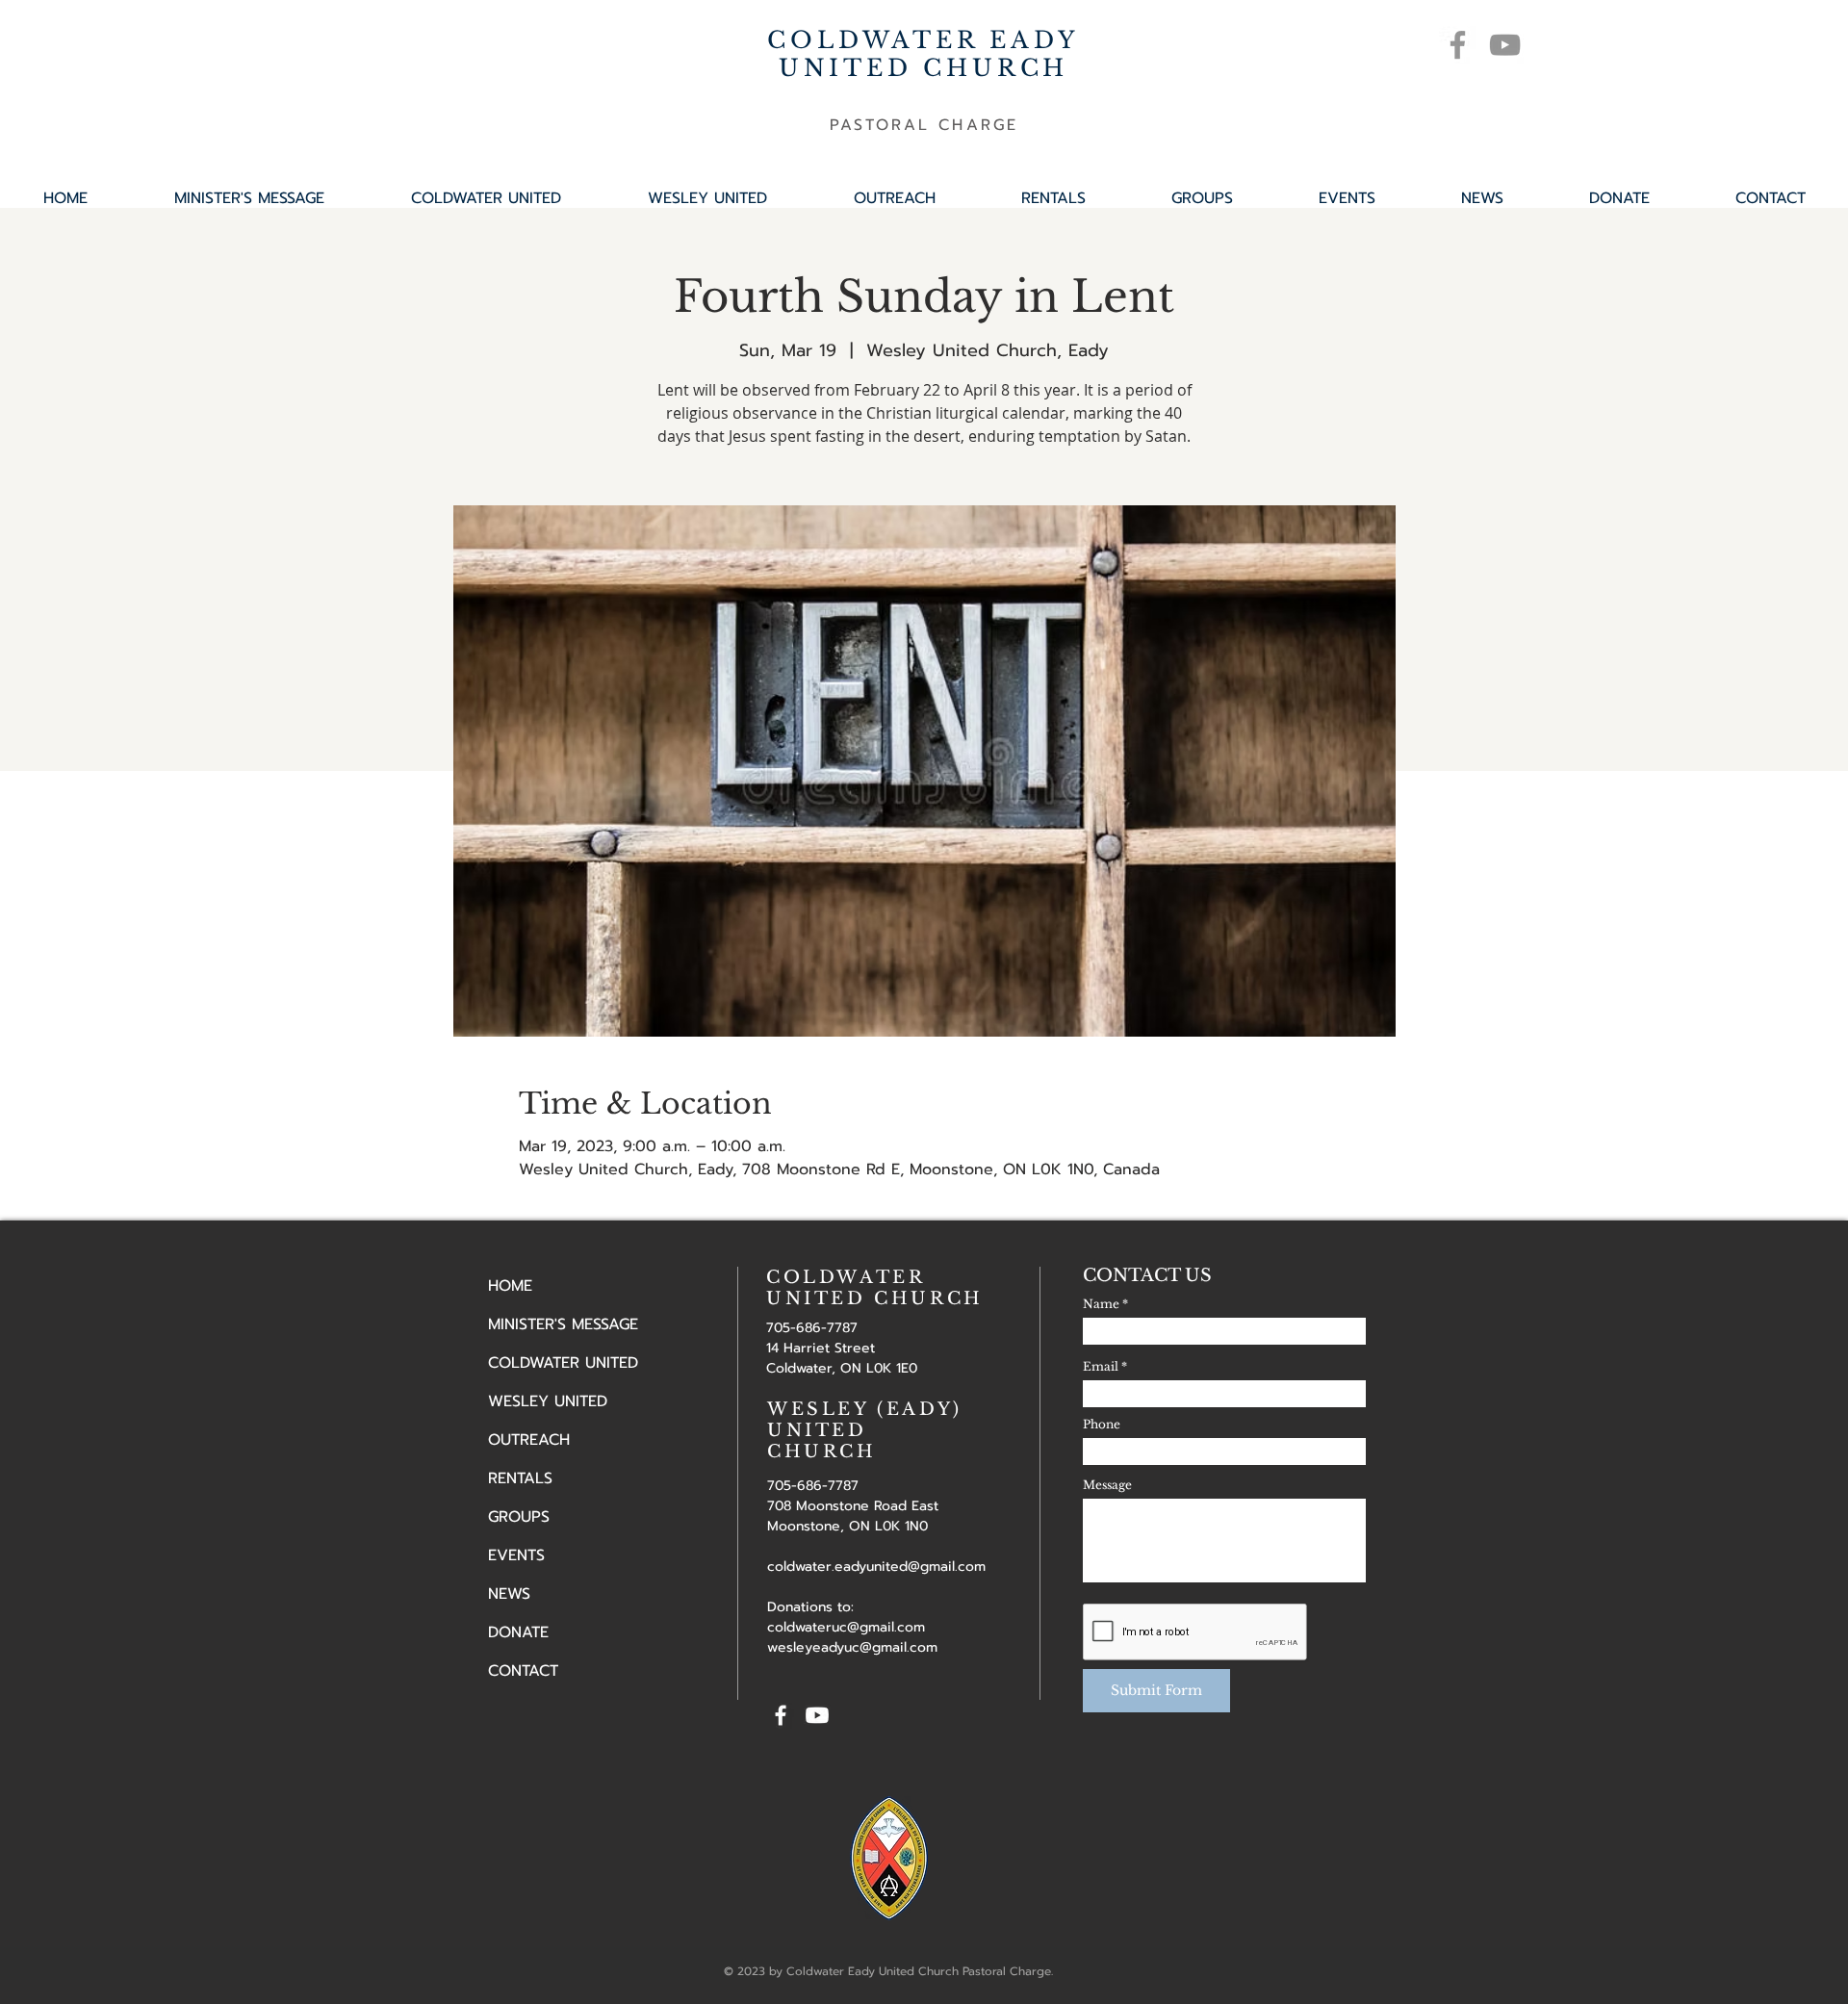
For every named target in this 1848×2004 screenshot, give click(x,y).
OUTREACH (529, 1440)
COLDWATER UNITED (563, 1363)
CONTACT (523, 1671)
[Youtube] (817, 1715)
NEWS (509, 1594)
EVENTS (516, 1555)
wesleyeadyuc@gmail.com (852, 1647)
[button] (1202, 198)
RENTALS (520, 1478)
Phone (1102, 1425)
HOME (510, 1286)
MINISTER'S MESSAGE (563, 1324)
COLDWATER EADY (923, 40)
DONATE (518, 1632)
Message (1107, 1485)
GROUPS (519, 1517)
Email (1101, 1367)
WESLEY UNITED (548, 1401)
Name (1101, 1304)
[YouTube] (1505, 45)
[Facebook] (1458, 45)
